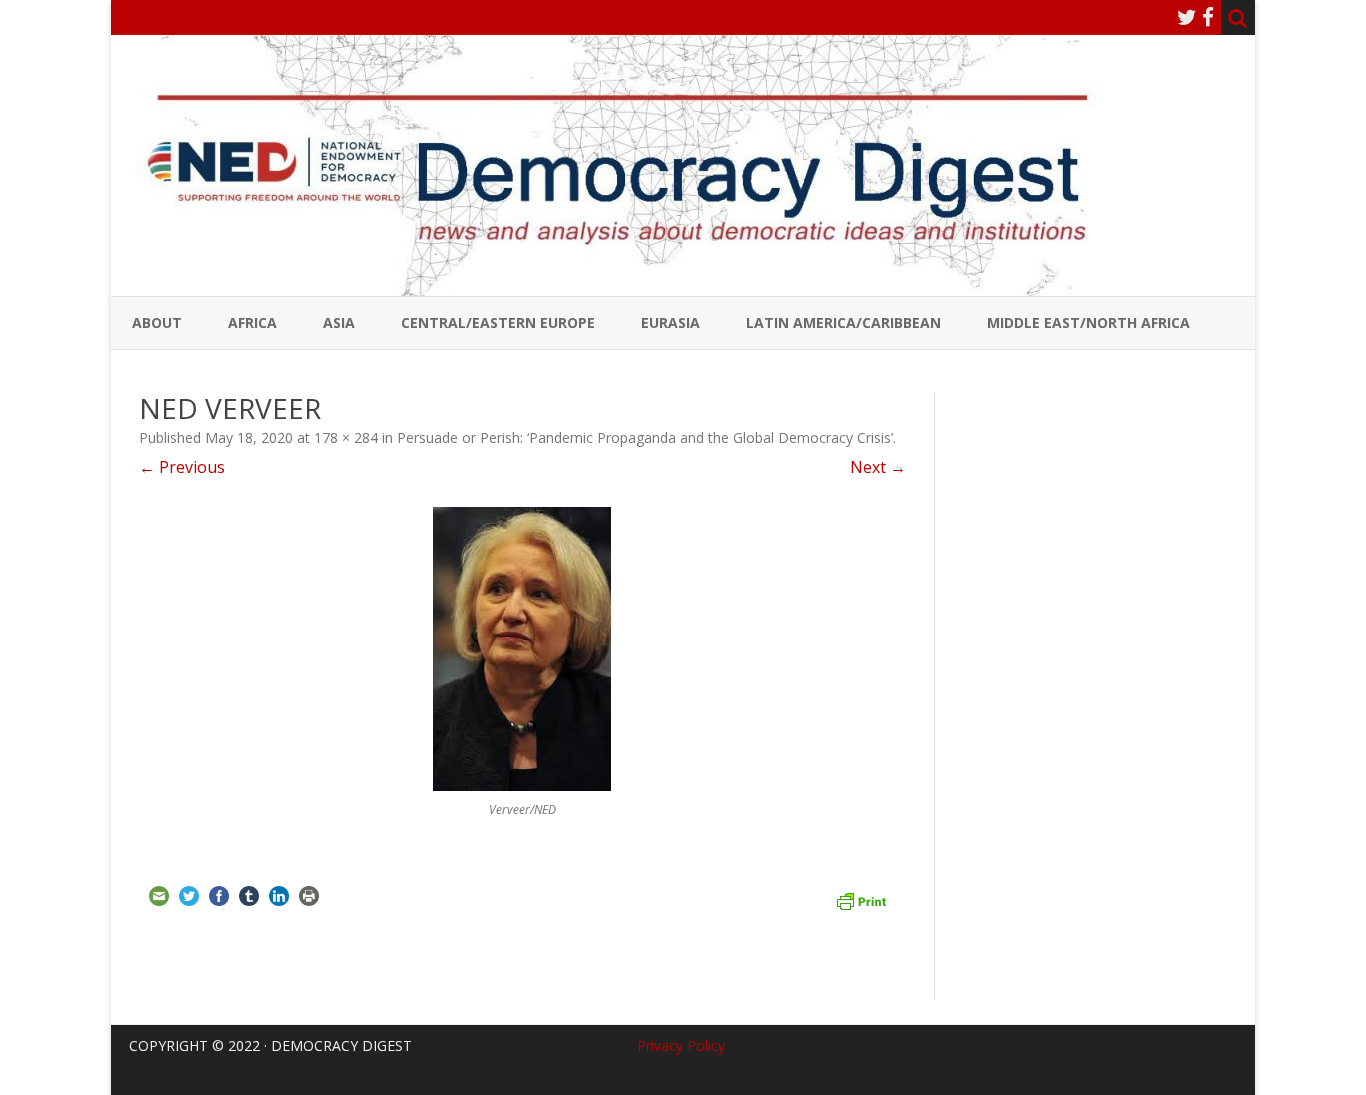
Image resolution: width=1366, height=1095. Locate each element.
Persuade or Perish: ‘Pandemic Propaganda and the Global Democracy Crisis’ (645, 437)
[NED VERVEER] (522, 649)
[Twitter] (1187, 17)
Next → (878, 467)
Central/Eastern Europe (498, 322)
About (157, 322)
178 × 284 (346, 437)
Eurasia (670, 322)
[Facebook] (1208, 17)
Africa (252, 322)
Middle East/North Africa (1088, 322)
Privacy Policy (681, 1045)
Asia (339, 322)
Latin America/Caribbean (843, 322)
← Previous (182, 467)
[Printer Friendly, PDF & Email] (861, 899)
